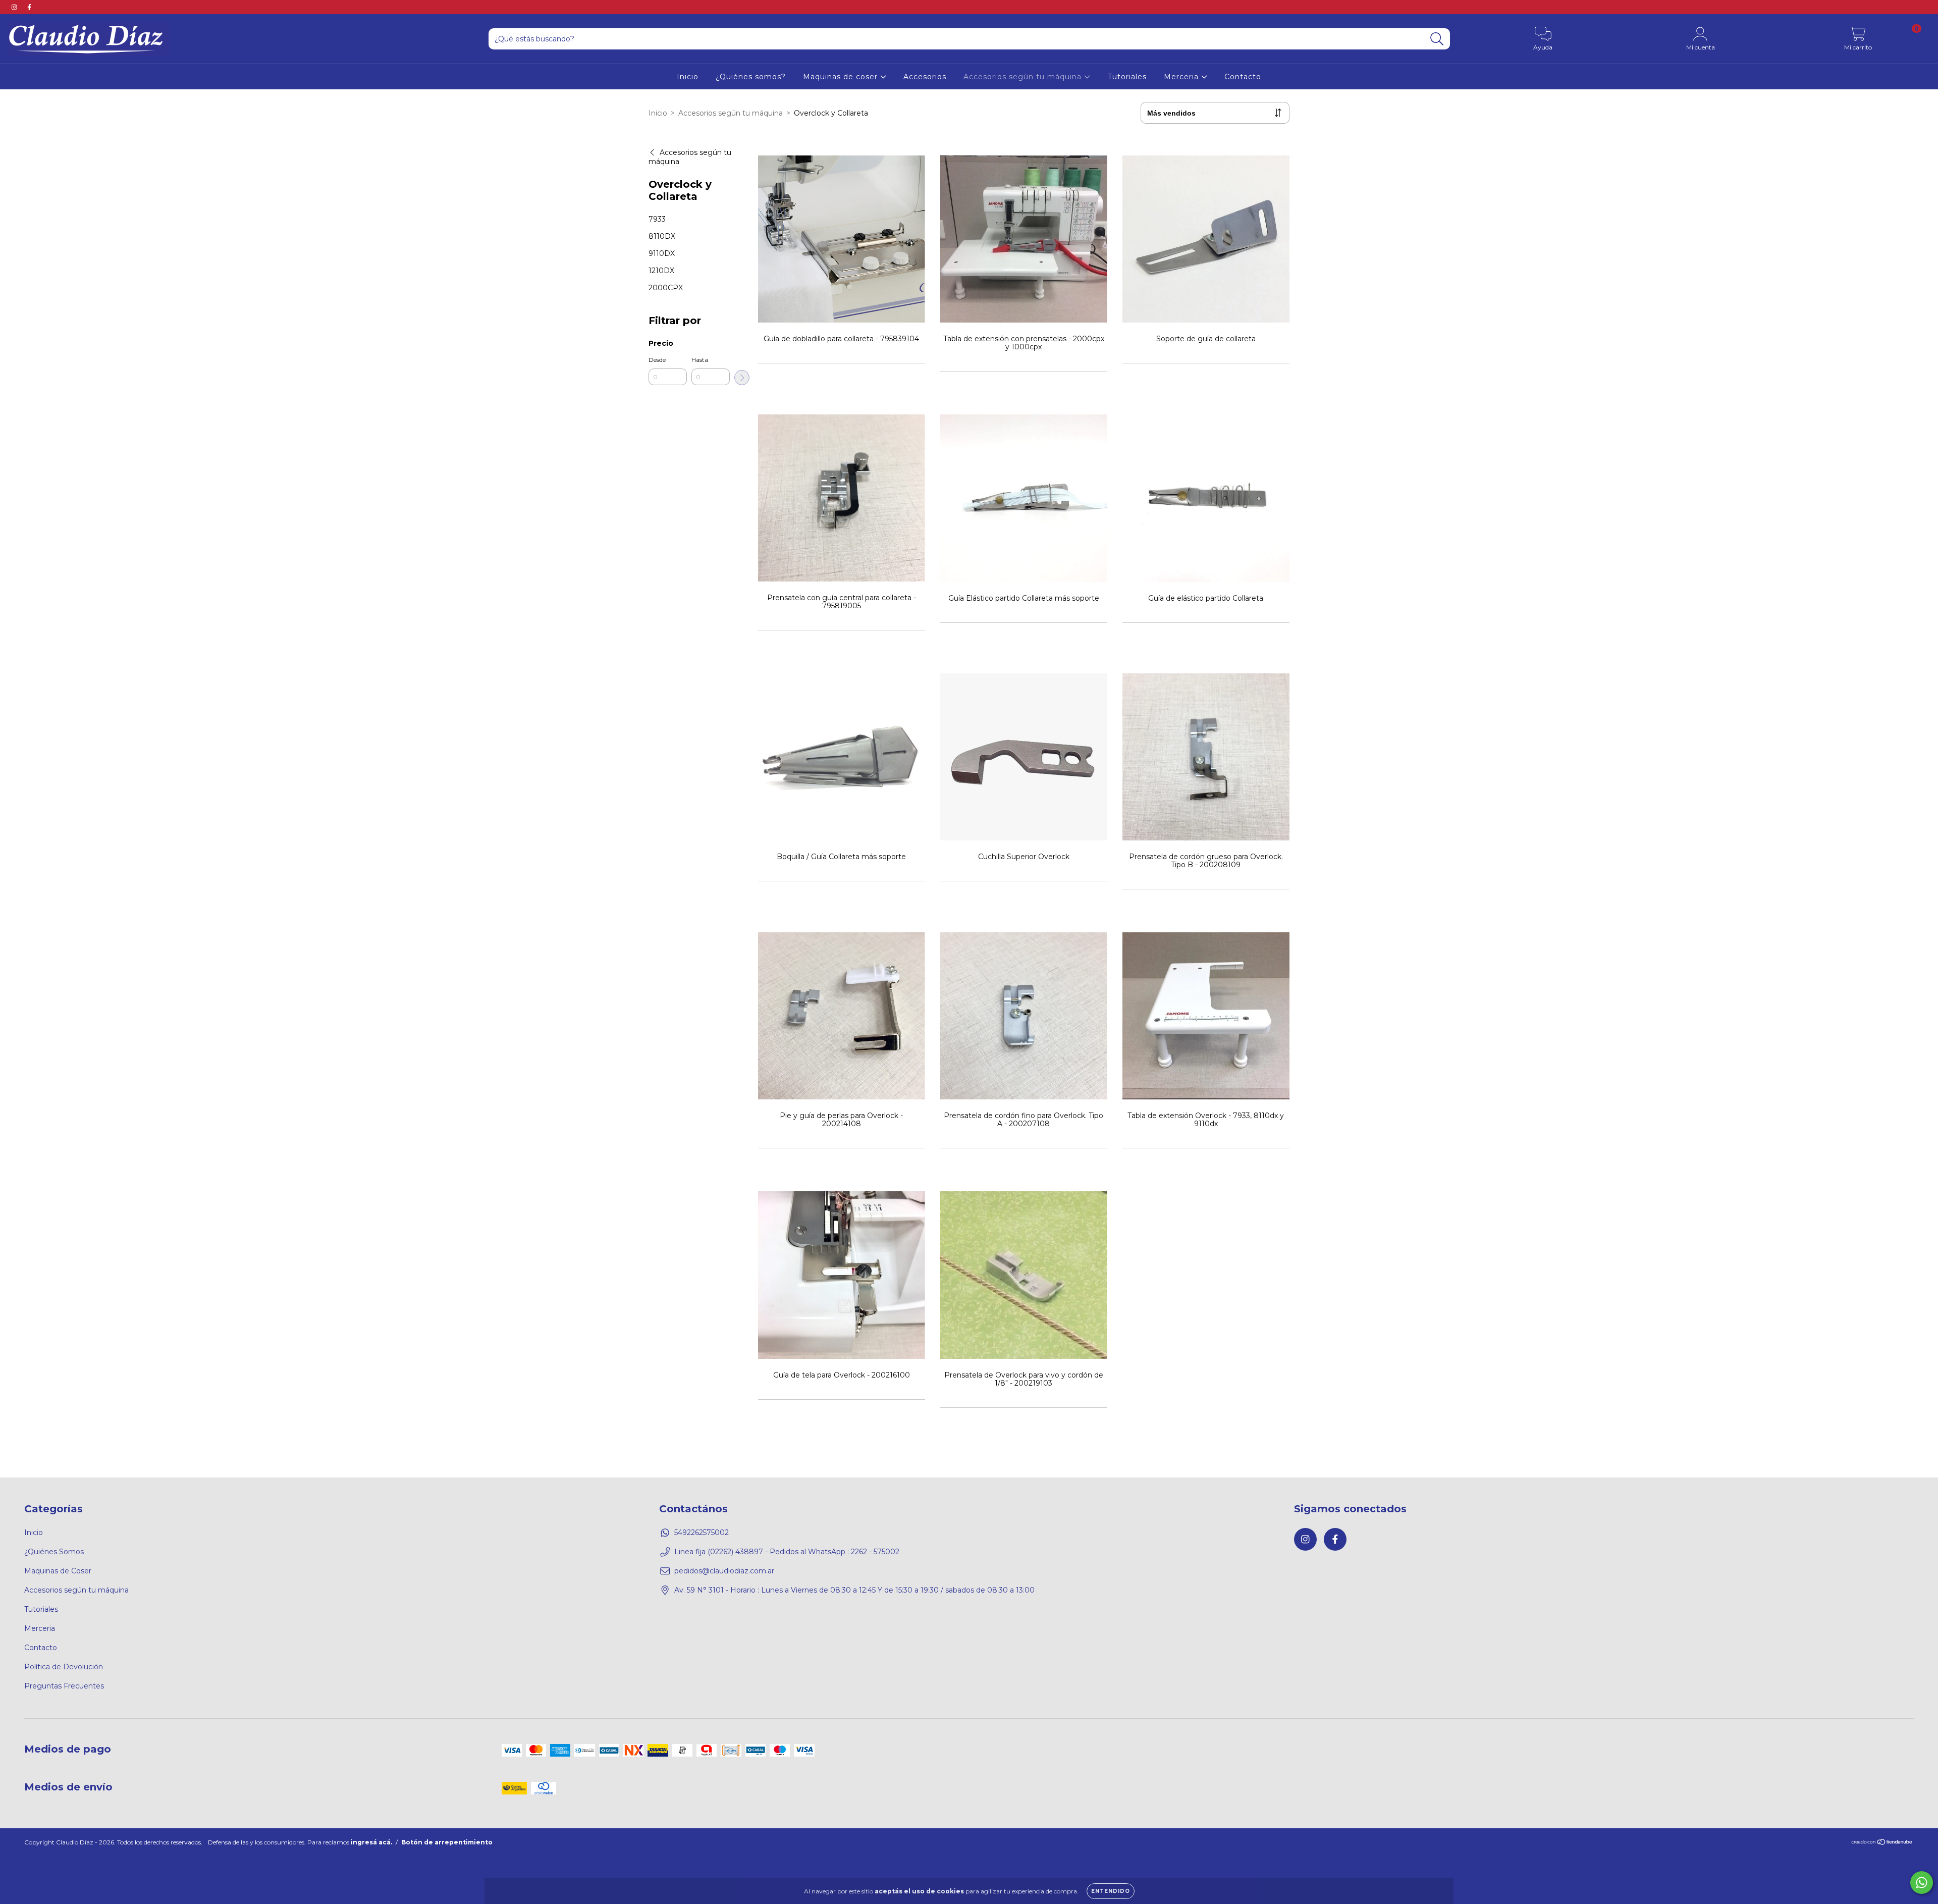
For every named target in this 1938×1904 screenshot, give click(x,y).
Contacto (1243, 77)
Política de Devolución (64, 1667)
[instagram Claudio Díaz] (15, 7)
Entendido (1111, 1891)
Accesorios (925, 77)
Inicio (688, 77)
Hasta (700, 360)
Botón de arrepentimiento (447, 1842)
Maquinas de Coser (58, 1571)
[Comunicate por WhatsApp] (1922, 1883)
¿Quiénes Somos (54, 1552)
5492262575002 (702, 1532)
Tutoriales (1127, 77)
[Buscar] (1437, 39)
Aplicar (742, 378)
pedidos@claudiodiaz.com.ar (724, 1571)
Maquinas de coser (842, 77)
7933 (657, 219)
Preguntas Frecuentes (64, 1686)
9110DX (662, 253)
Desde (657, 360)
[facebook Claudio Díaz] (29, 7)
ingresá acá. (371, 1842)
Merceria (1182, 77)
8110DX (662, 236)
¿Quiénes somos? (751, 77)
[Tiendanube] (1882, 1843)
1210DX (661, 271)
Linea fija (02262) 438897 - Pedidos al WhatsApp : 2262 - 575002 (787, 1552)
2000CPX (666, 288)
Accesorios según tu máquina (1024, 77)
